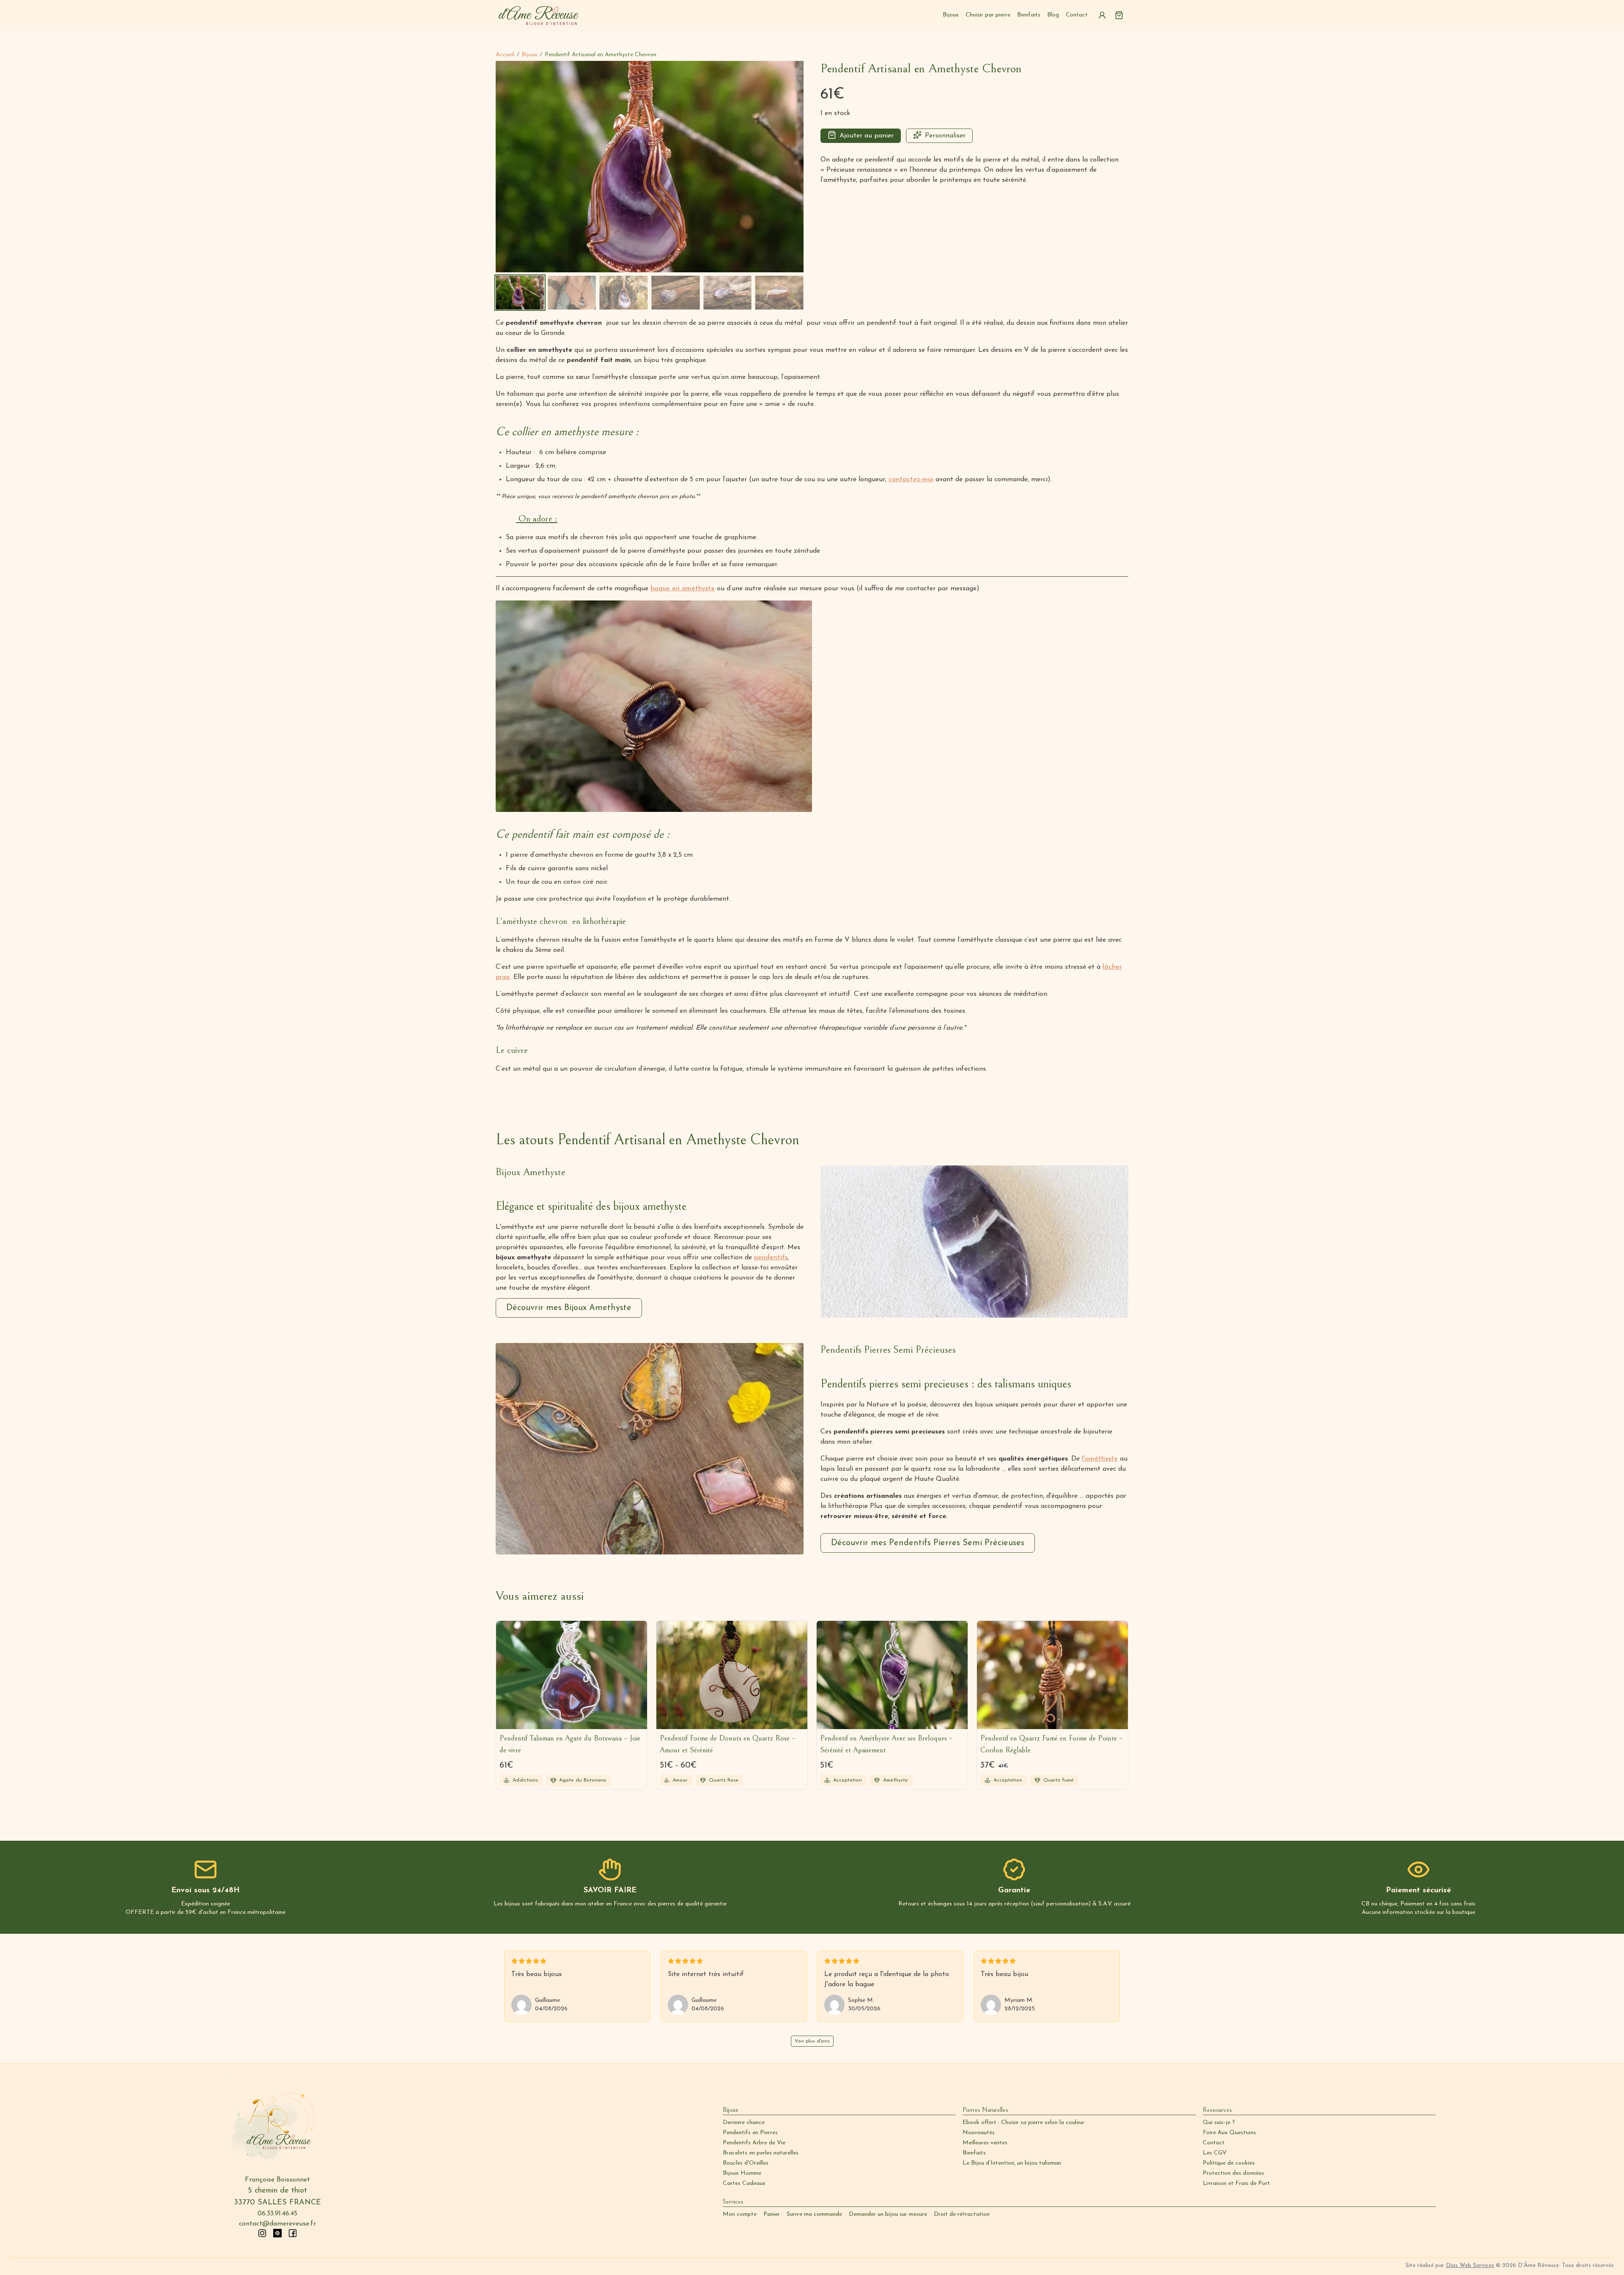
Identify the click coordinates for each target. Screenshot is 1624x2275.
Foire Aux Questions (1229, 2133)
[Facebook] (293, 2233)
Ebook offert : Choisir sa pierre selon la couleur (1023, 2123)
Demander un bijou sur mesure (888, 2214)
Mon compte (740, 2214)
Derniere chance (744, 2123)
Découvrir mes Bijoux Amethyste (569, 1308)
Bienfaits (1029, 15)
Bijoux (951, 15)
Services (733, 2201)
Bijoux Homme (742, 2173)
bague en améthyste (683, 589)
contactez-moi (911, 480)
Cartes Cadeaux (744, 2183)
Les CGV (1215, 2153)
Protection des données (1233, 2173)
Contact (1077, 15)
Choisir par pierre (988, 15)
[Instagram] (262, 2233)
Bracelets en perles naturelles (761, 2153)
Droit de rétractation (962, 2214)
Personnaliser (945, 136)
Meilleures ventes (985, 2143)
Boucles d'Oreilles (746, 2163)
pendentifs (771, 1258)
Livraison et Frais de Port (1236, 2183)
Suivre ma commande (814, 2214)
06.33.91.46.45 (277, 2214)
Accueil (505, 55)
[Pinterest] (277, 2233)
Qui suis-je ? (1219, 2123)
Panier (772, 2214)
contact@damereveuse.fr (277, 2224)
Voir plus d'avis (812, 2041)
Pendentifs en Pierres (750, 2133)
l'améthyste (1100, 1459)
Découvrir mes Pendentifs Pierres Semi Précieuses (928, 1543)
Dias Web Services (1470, 2265)
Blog (1053, 15)
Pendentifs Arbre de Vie (754, 2143)
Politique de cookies (1229, 2163)
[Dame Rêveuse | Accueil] (539, 15)
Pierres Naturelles (985, 2110)
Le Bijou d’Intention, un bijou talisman (1012, 2163)
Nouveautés (979, 2133)
